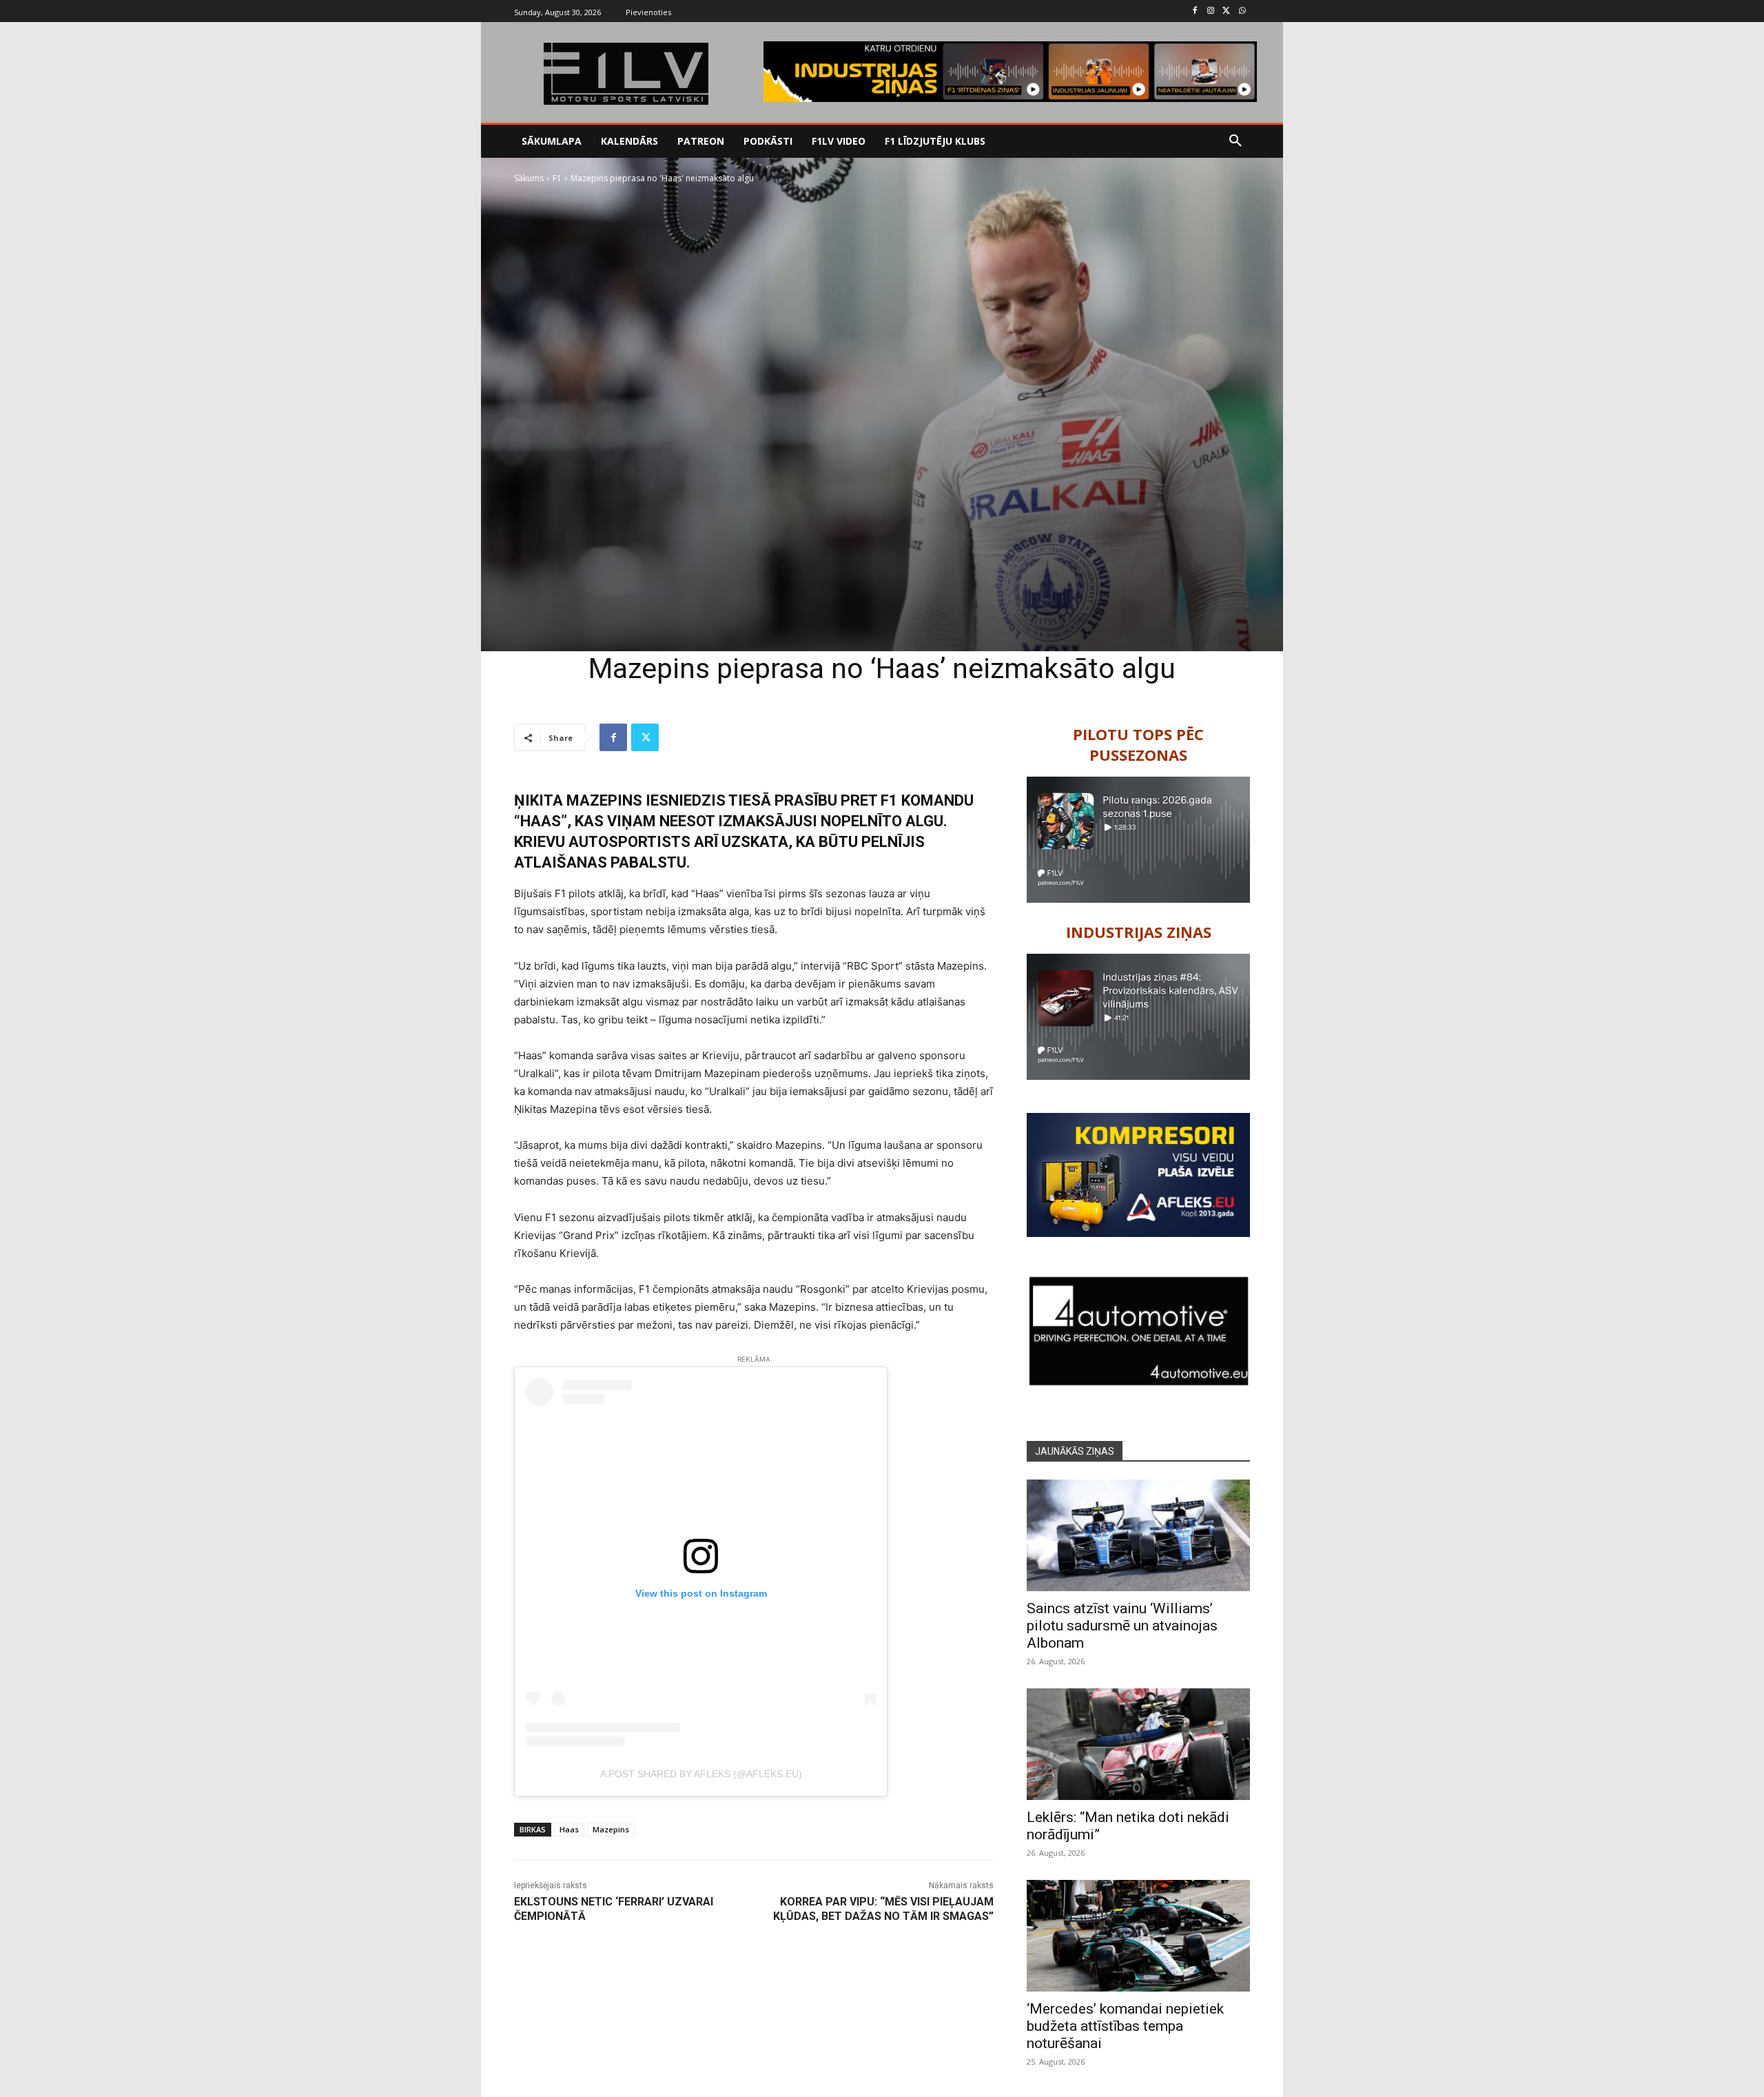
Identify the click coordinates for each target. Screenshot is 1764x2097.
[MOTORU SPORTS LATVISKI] (626, 74)
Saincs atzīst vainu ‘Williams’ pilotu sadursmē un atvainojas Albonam (1122, 1626)
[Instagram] (1211, 11)
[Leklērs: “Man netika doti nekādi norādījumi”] (1138, 1744)
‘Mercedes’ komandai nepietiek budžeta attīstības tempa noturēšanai (1125, 2026)
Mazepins (611, 1829)
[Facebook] (1195, 11)
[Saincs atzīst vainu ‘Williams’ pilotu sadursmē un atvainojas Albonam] (1138, 1535)
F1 (557, 178)
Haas (569, 1829)
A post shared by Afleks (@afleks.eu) (701, 1774)
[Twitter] (1226, 11)
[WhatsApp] (1242, 11)
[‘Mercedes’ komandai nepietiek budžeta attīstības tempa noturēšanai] (1138, 1936)
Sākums (529, 178)
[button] (1235, 141)
